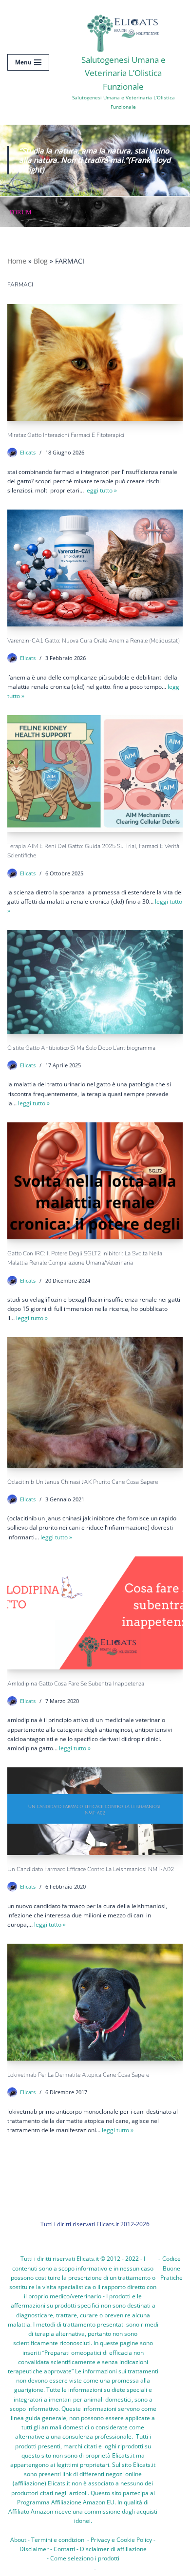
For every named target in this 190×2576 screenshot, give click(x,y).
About (18, 2540)
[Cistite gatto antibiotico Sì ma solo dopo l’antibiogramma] (95, 982)
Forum (20, 212)
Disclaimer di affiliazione (113, 2549)
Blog (41, 261)
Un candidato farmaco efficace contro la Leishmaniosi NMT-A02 (91, 1869)
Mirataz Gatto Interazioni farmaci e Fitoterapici (66, 435)
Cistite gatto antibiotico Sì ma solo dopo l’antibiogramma (81, 1048)
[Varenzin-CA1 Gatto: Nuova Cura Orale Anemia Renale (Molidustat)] (95, 568)
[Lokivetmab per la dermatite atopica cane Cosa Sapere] (95, 2002)
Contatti (64, 2549)
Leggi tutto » (101, 490)
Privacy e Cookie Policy (121, 2540)
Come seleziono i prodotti (85, 2558)
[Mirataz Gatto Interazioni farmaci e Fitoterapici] (95, 362)
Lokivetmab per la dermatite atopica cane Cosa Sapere (78, 2075)
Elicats (28, 452)
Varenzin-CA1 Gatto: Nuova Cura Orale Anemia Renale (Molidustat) (94, 641)
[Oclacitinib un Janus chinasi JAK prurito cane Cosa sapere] (95, 1402)
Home (17, 261)
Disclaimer (34, 2549)
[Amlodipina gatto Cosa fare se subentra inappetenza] (95, 1613)
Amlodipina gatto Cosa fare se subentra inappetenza (76, 1684)
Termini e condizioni (58, 2540)
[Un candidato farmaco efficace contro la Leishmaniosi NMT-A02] (95, 1811)
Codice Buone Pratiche (171, 2268)
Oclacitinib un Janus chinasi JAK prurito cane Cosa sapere (83, 1482)
